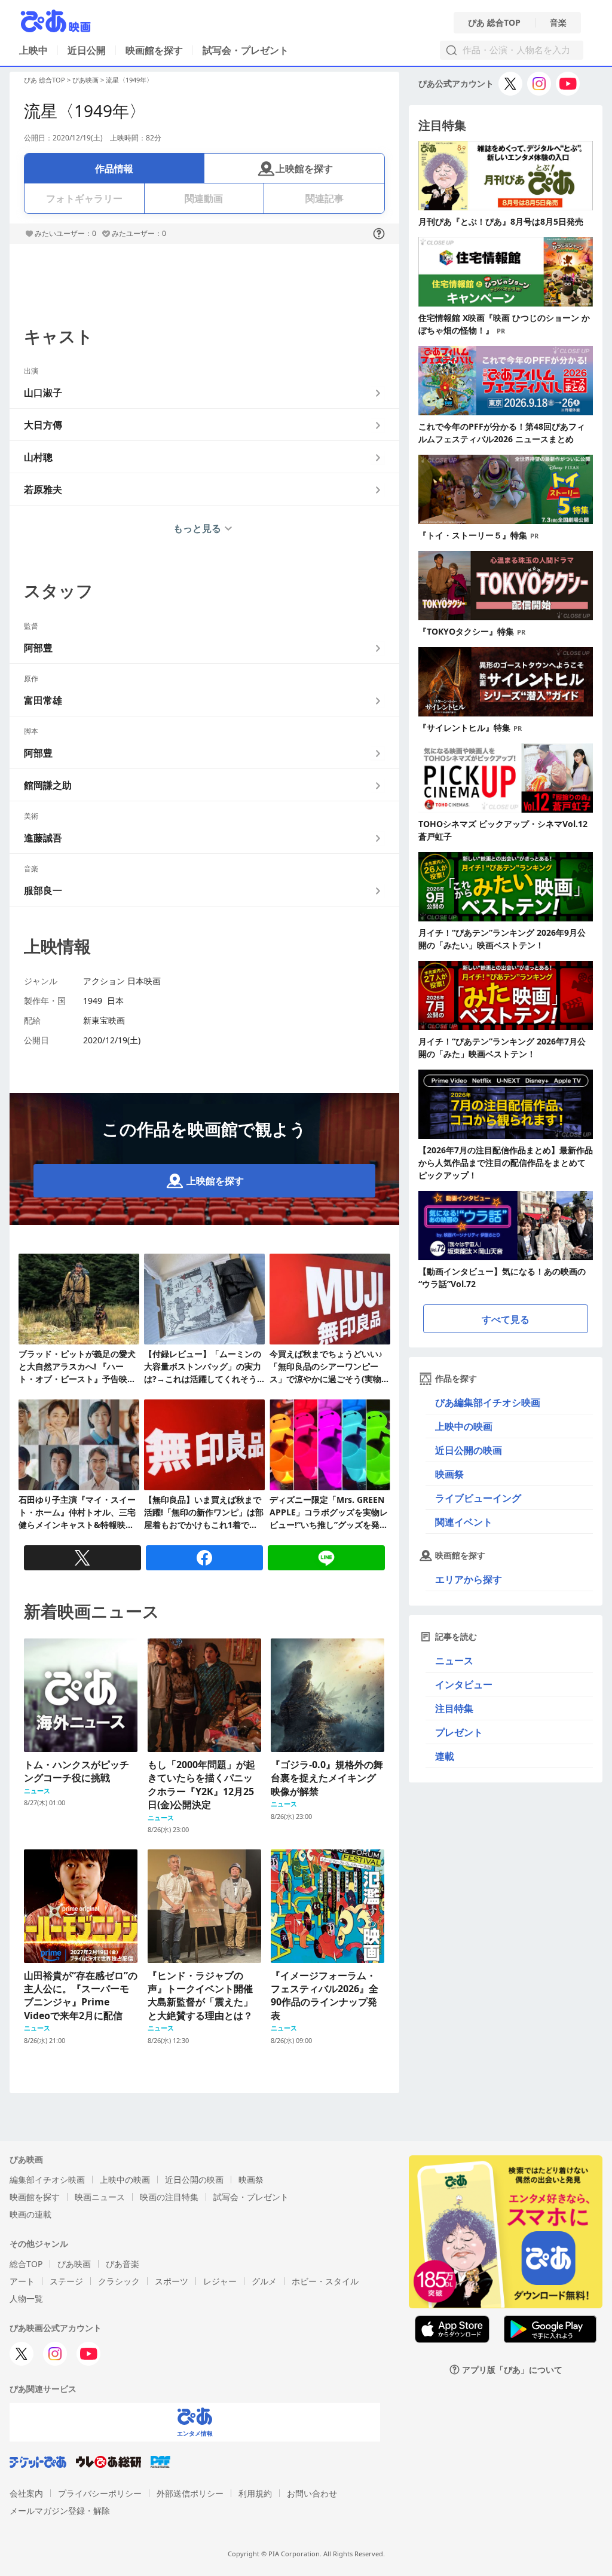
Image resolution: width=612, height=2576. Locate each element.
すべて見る (506, 1319)
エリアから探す (469, 1579)
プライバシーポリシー (100, 2493)
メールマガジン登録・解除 (60, 2511)
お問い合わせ (312, 2493)
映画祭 (449, 1474)
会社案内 (26, 2493)
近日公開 (87, 50)
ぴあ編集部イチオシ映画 (488, 1402)
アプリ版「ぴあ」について (512, 2370)
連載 (445, 1756)
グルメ (264, 2281)
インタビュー (464, 1684)
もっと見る (197, 528)
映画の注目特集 (169, 2197)
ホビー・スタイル (325, 2281)
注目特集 (454, 1708)
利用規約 (255, 2493)
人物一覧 (26, 2298)
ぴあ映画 (85, 80)
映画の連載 (30, 2214)
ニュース (454, 1661)
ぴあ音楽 (123, 2264)
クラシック (119, 2281)
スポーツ (172, 2281)
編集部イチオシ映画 (47, 2180)
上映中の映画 (464, 1426)
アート (22, 2281)
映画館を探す (154, 50)
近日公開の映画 (469, 1450)
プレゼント (459, 1732)
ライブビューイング (478, 1498)
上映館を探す (304, 169)
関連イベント (464, 1522)
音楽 (558, 23)
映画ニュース (100, 2197)
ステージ (66, 2281)
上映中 (33, 50)
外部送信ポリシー (190, 2493)
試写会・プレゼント (246, 50)
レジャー (220, 2281)
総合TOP (26, 2264)
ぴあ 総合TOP (494, 23)
